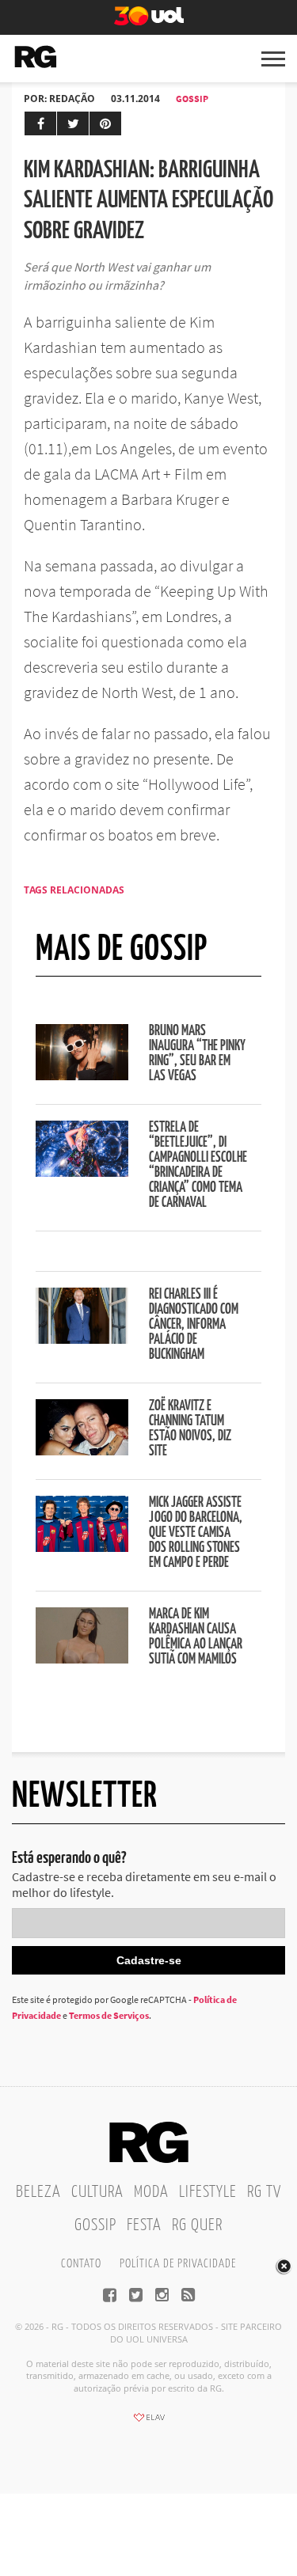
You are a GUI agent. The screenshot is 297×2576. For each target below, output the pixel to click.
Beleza (38, 2192)
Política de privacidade (178, 2264)
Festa (144, 2225)
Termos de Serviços (109, 2015)
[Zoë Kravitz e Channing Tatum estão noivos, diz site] (82, 1451)
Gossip (192, 99)
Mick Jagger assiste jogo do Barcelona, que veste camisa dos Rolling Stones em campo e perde (196, 1533)
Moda (151, 2192)
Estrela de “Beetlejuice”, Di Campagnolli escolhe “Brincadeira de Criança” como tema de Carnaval (198, 1165)
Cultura (97, 2192)
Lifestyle (208, 2192)
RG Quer (197, 2225)
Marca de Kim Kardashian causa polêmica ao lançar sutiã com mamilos (196, 1637)
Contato (81, 2264)
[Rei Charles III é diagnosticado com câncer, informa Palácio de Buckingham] (82, 1339)
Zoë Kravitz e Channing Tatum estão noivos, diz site (190, 1429)
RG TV (264, 2192)
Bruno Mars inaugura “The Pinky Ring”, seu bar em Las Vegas (197, 1054)
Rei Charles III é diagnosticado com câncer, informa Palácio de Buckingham (194, 1325)
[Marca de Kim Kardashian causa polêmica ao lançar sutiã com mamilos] (82, 1659)
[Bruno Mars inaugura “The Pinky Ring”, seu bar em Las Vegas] (82, 1076)
